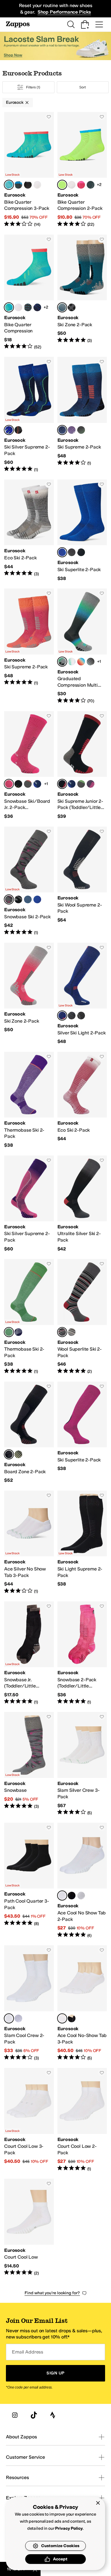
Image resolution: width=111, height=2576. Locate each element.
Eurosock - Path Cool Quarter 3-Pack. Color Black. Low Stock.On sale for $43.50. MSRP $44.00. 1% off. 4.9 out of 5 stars (29, 1881)
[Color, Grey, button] (81, 1896)
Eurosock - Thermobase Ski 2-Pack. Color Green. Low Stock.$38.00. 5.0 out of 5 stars (29, 1317)
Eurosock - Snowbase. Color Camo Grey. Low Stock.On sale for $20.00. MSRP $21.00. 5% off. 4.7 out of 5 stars (29, 1764)
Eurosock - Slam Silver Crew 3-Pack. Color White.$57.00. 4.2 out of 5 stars (82, 1764)
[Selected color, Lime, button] (62, 185)
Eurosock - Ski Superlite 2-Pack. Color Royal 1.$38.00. (82, 530)
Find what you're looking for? (52, 2293)
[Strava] (53, 2415)
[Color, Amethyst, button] (91, 784)
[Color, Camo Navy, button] (28, 899)
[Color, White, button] (37, 185)
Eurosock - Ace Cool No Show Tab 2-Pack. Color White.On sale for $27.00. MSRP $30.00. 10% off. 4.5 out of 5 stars (82, 1881)
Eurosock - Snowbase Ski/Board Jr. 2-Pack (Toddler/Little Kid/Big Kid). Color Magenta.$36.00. (29, 765)
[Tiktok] (34, 2415)
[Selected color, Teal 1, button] (62, 307)
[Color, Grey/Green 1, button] (81, 430)
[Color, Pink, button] (81, 185)
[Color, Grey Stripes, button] (72, 1332)
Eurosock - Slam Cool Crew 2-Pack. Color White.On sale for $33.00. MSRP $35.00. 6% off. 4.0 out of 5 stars (29, 2003)
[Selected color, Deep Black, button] (62, 784)
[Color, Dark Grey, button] (81, 784)
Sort (83, 87)
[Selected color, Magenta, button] (9, 784)
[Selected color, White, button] (62, 1896)
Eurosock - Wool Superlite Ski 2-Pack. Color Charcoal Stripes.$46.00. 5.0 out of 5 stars (82, 1317)
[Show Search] (71, 24)
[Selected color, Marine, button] (62, 1016)
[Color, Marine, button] (37, 784)
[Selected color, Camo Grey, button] (9, 899)
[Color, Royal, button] (37, 899)
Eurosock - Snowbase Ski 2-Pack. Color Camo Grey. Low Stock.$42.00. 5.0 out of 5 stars (29, 881)
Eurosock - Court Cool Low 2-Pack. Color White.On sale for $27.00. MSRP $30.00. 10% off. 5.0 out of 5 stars (82, 2120)
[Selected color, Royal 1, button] (62, 552)
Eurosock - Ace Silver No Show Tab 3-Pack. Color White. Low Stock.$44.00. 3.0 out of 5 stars (29, 1542)
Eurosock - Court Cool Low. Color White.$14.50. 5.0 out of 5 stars (29, 2227)
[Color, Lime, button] (18, 1454)
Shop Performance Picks (64, 12)
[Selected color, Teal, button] (9, 185)
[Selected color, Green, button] (9, 1332)
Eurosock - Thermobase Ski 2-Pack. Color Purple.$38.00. (29, 1100)
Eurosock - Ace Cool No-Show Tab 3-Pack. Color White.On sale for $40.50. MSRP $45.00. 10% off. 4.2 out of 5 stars (82, 2003)
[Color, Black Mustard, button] (18, 784)
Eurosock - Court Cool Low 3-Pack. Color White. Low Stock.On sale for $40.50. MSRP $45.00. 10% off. (29, 2120)
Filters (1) (33, 87)
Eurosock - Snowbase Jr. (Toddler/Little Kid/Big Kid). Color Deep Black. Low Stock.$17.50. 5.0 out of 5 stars (29, 1653)
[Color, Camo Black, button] (18, 899)
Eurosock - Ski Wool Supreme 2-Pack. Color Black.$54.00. (82, 881)
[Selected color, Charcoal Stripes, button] (62, 1332)
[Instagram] (15, 2415)
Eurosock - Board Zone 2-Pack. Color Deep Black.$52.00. (29, 1433)
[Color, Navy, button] (37, 307)
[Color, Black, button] (28, 185)
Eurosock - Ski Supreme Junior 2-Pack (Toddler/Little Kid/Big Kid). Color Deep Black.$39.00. (82, 765)
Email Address (28, 2352)
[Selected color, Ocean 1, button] (9, 430)
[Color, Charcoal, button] (18, 185)
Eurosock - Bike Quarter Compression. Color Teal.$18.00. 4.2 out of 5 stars (29, 292)
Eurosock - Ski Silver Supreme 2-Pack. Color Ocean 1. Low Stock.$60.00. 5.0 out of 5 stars (29, 415)
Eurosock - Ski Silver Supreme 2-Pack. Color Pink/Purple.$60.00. (29, 1204)
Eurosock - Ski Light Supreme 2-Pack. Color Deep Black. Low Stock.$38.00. (82, 1542)
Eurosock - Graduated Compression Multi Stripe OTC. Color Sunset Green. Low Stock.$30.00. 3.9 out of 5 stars (82, 646)
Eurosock (15, 102)
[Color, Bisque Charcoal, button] (91, 662)
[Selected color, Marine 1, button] (62, 430)
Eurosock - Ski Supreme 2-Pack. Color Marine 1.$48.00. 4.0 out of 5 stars (82, 415)
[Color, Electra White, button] (72, 662)
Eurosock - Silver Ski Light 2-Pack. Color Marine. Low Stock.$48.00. (82, 994)
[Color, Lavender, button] (72, 430)
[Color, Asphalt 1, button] (72, 307)
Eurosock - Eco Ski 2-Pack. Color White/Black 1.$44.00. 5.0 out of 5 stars (29, 530)
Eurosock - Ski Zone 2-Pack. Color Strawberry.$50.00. (29, 994)
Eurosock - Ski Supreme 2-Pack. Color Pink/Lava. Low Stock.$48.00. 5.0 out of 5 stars (29, 646)
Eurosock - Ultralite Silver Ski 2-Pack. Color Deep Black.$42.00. (82, 1204)
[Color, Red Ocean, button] (81, 662)
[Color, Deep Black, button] (81, 552)
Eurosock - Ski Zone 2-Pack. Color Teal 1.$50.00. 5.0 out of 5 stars (82, 292)
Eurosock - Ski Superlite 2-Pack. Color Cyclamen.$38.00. (82, 1433)
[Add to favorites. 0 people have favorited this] (49, 117)
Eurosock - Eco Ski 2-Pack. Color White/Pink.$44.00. (82, 1100)
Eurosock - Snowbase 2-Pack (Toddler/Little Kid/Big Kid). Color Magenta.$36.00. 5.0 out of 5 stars (82, 1653)
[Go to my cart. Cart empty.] (85, 24)
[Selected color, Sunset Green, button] (62, 662)
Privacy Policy (69, 2528)
